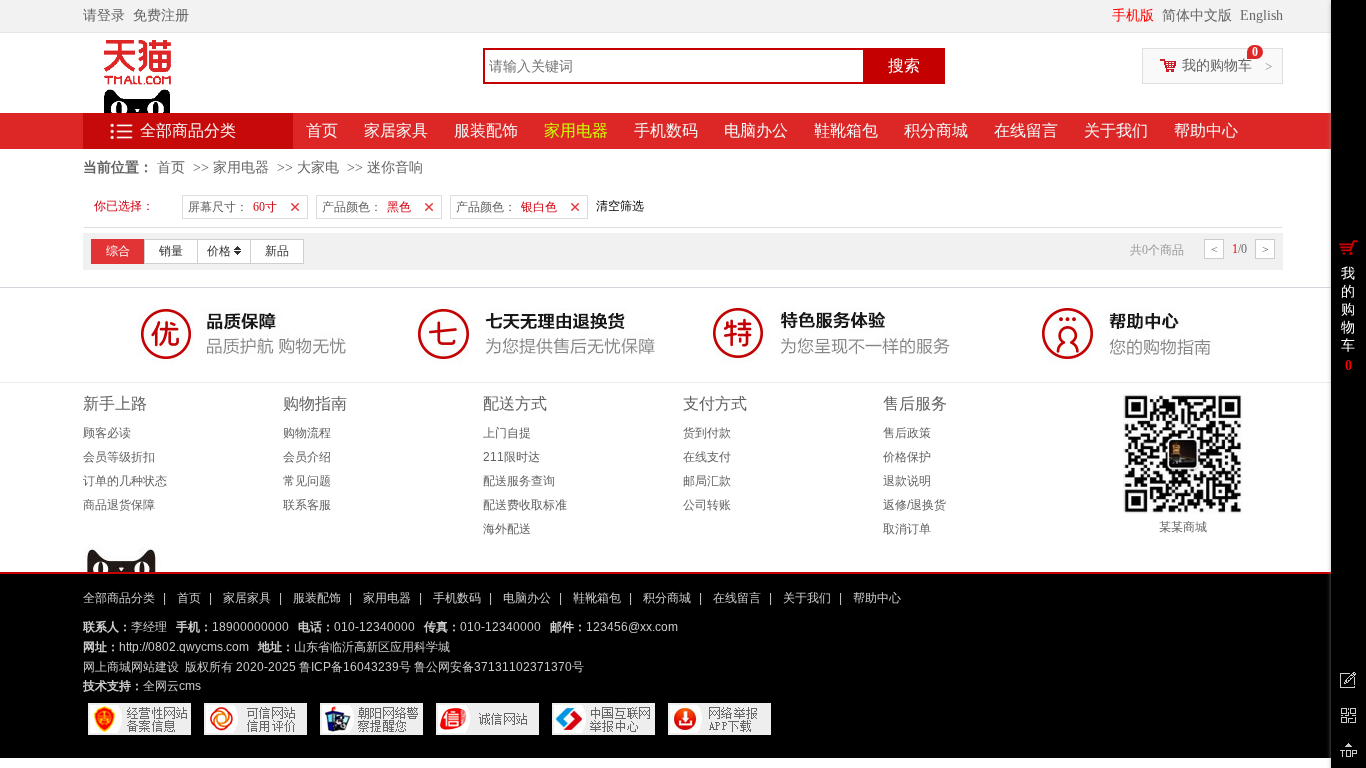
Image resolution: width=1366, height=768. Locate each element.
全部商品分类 (188, 130)
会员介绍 (307, 457)
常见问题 (307, 481)
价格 (219, 251)
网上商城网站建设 (131, 667)
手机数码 (666, 130)
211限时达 (511, 457)
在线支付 (707, 457)
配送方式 (515, 403)
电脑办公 (756, 130)
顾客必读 (107, 433)
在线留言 (1026, 130)
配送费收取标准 (525, 505)
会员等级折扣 (119, 457)
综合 (118, 251)
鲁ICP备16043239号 (355, 667)
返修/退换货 (914, 505)
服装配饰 (486, 130)
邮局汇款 (707, 481)
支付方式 (715, 403)
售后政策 (907, 433)
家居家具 (396, 130)
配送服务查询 (519, 481)
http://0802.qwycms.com (184, 647)
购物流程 (307, 433)
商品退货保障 (119, 505)
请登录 (108, 15)
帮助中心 (1206, 130)
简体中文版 (1199, 15)
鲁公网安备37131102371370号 (499, 667)
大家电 (318, 167)
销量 (171, 251)
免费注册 (165, 15)
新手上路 (115, 403)
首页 (322, 130)
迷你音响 (395, 167)
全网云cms (172, 686)
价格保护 (907, 457)
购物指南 (315, 403)
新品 (277, 251)
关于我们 (1116, 130)
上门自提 (507, 433)
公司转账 (707, 505)
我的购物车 (1217, 65)
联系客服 (307, 505)
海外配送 (507, 529)
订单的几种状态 (125, 481)
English (1261, 15)
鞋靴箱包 (846, 130)
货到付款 (707, 433)
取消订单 (907, 529)
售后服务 (915, 403)
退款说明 (907, 481)
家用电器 (576, 130)
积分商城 (936, 130)
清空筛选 (620, 206)
